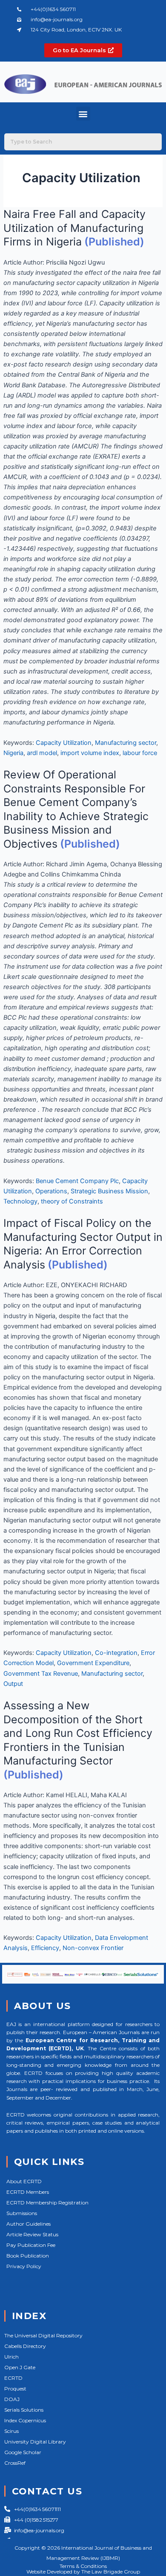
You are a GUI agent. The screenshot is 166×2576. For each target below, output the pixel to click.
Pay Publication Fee (31, 2245)
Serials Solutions (24, 2410)
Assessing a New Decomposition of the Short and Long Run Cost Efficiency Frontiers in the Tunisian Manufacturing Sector (78, 1733)
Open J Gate (20, 2367)
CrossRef (15, 2463)
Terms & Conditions (83, 2566)
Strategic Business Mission (109, 1191)
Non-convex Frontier (93, 1948)
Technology (20, 1201)
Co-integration (116, 1653)
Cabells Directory (25, 2346)
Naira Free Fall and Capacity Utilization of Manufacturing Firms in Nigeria (74, 228)
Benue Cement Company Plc (77, 1181)
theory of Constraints (72, 1201)
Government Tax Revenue (41, 1674)
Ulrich (11, 2357)
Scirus (11, 2431)
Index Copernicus (25, 2420)
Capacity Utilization (64, 743)
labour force (140, 753)
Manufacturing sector (126, 743)
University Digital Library (35, 2442)
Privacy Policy (24, 2266)
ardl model (42, 753)
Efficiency (45, 1948)
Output (13, 1684)
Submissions (22, 2213)
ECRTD (13, 2378)
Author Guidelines (29, 2224)
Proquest (15, 2389)
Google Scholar (23, 2452)
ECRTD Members (28, 2192)
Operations (51, 1191)
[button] (83, 114)
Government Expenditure (93, 1663)
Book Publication (28, 2256)
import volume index (90, 753)
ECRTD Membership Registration (47, 2203)
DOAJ (12, 2399)
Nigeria (13, 753)
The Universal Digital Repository (43, 2335)
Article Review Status (32, 2234)
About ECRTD (24, 2181)
